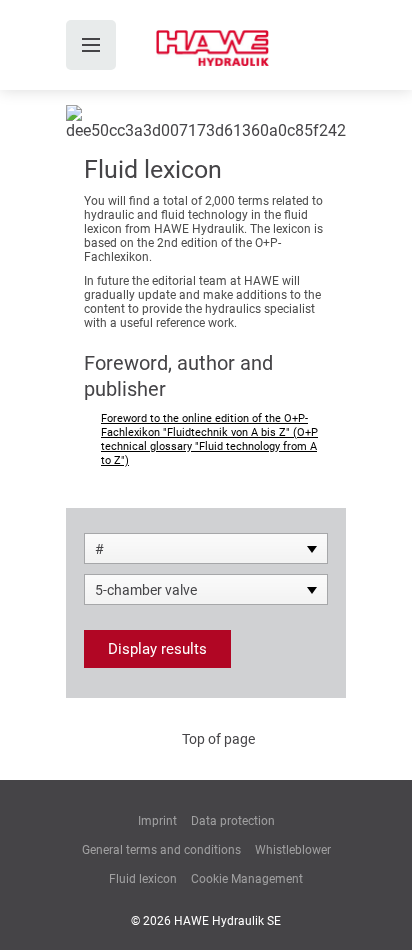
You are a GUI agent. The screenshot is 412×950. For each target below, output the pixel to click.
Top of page (218, 739)
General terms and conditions (161, 850)
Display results (157, 649)
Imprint (157, 821)
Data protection (233, 821)
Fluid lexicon (143, 879)
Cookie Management (247, 879)
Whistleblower (293, 850)
